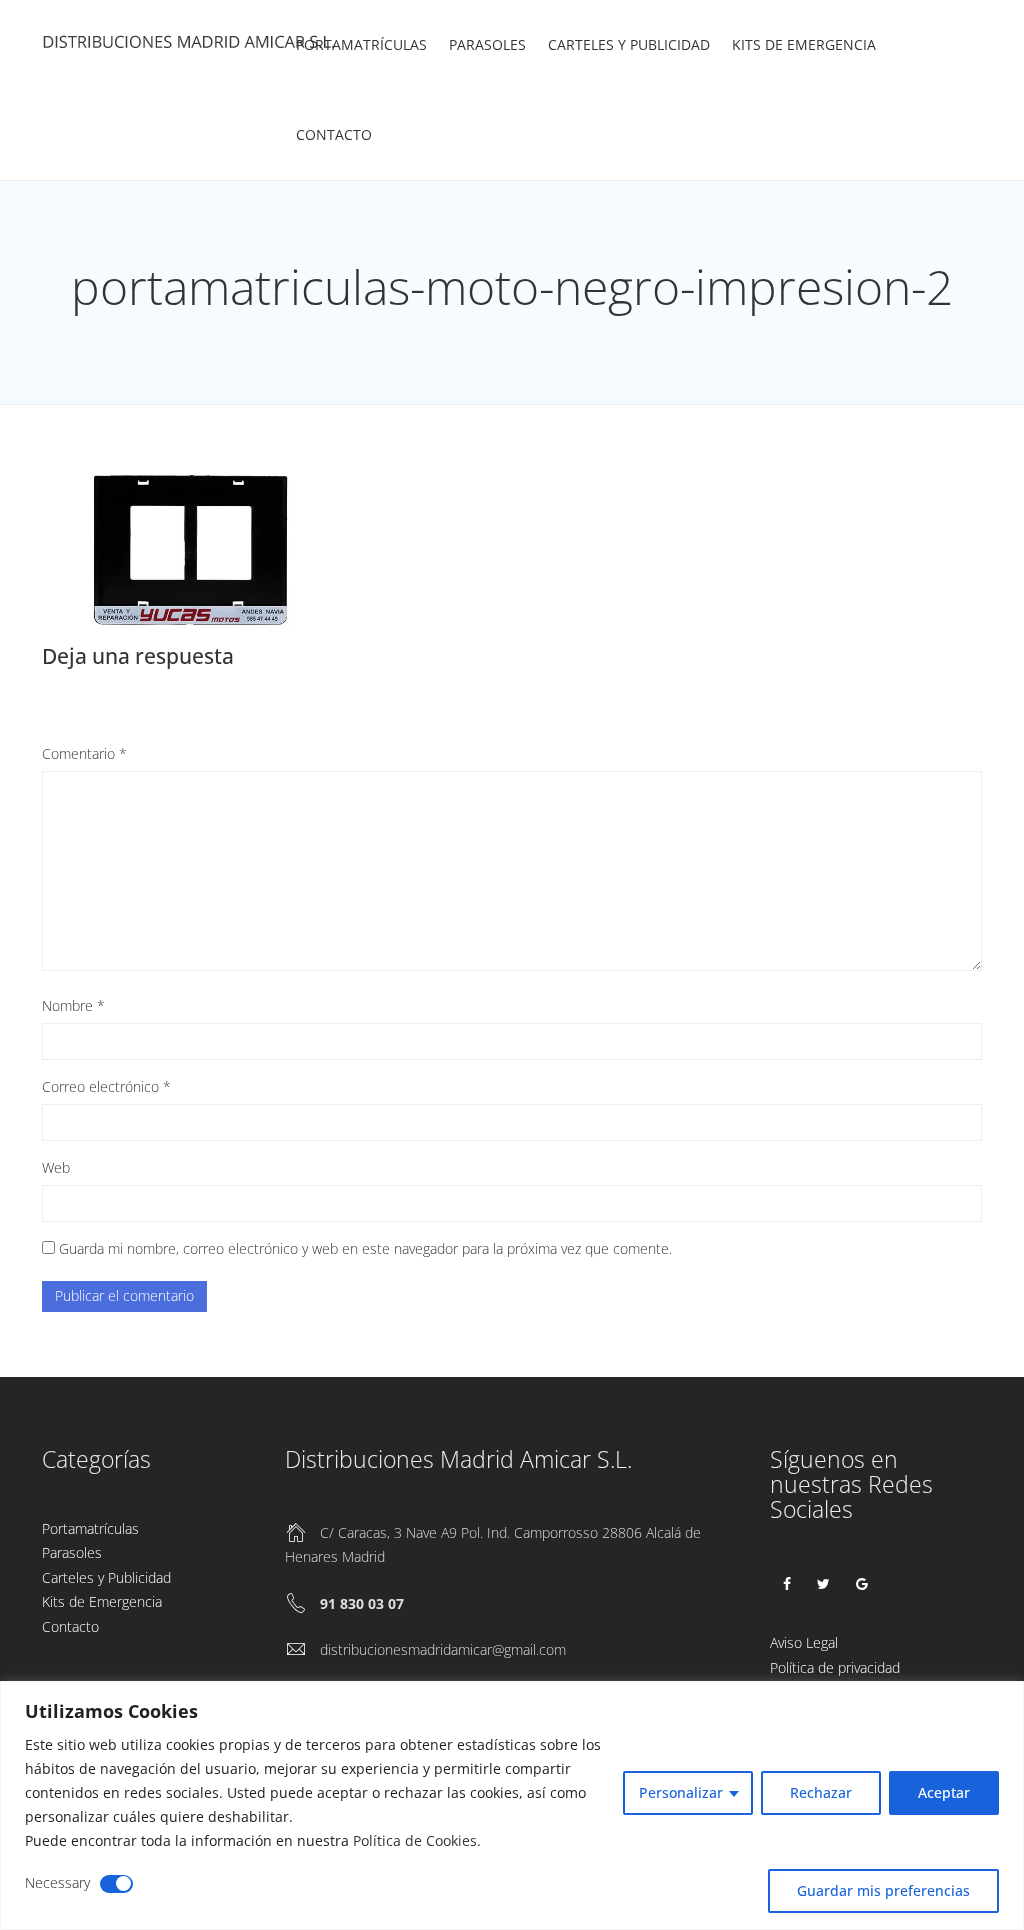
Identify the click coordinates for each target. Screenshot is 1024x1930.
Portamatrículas (361, 44)
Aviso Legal (804, 1642)
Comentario (84, 753)
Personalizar (681, 1792)
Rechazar (821, 1792)
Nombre (73, 1005)
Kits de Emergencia (804, 44)
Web (56, 1167)
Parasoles (487, 44)
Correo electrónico (106, 1086)
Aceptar (944, 1792)
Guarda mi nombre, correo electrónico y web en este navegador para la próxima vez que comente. (365, 1248)
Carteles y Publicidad (629, 44)
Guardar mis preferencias (883, 1890)
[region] (512, 1805)
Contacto (334, 134)
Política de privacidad (835, 1667)
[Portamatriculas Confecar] (192, 46)
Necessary (57, 1882)
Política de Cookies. (417, 1840)
